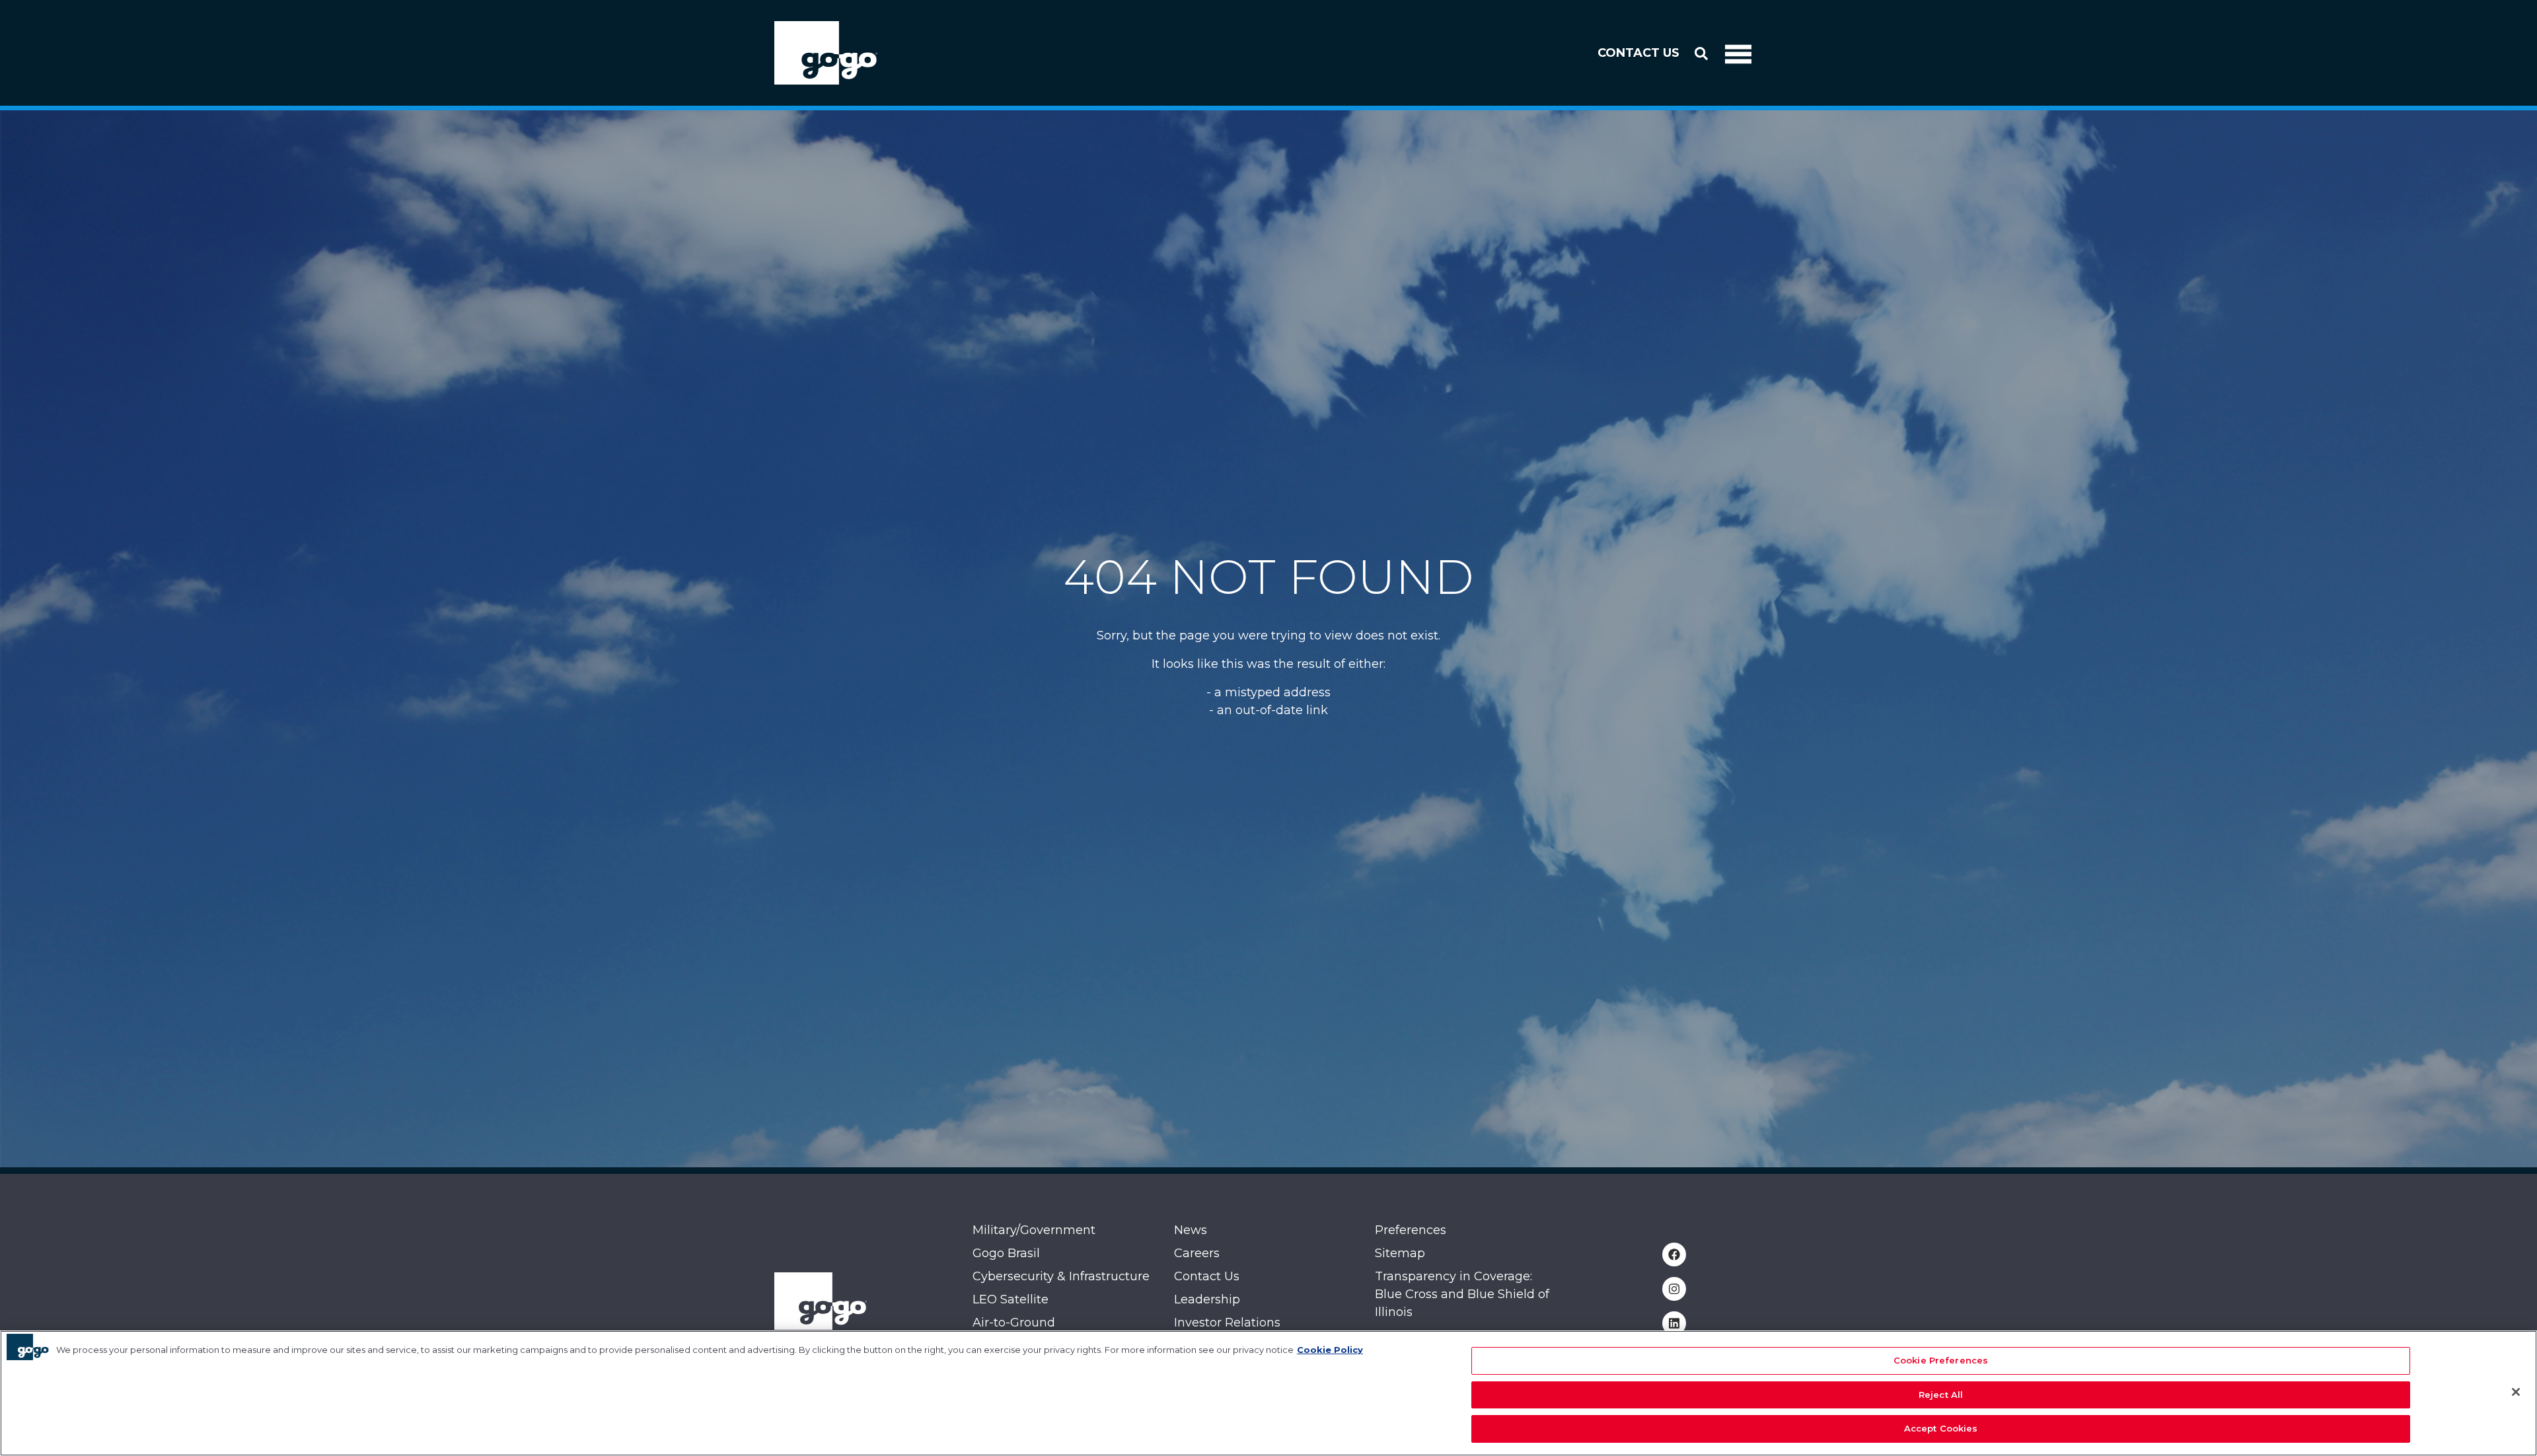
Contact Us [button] (1638, 53)
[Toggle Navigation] (1738, 53)
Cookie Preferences (1941, 1360)
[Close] (2516, 1392)
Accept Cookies (1941, 1428)
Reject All (1941, 1395)
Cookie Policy (1330, 1350)
